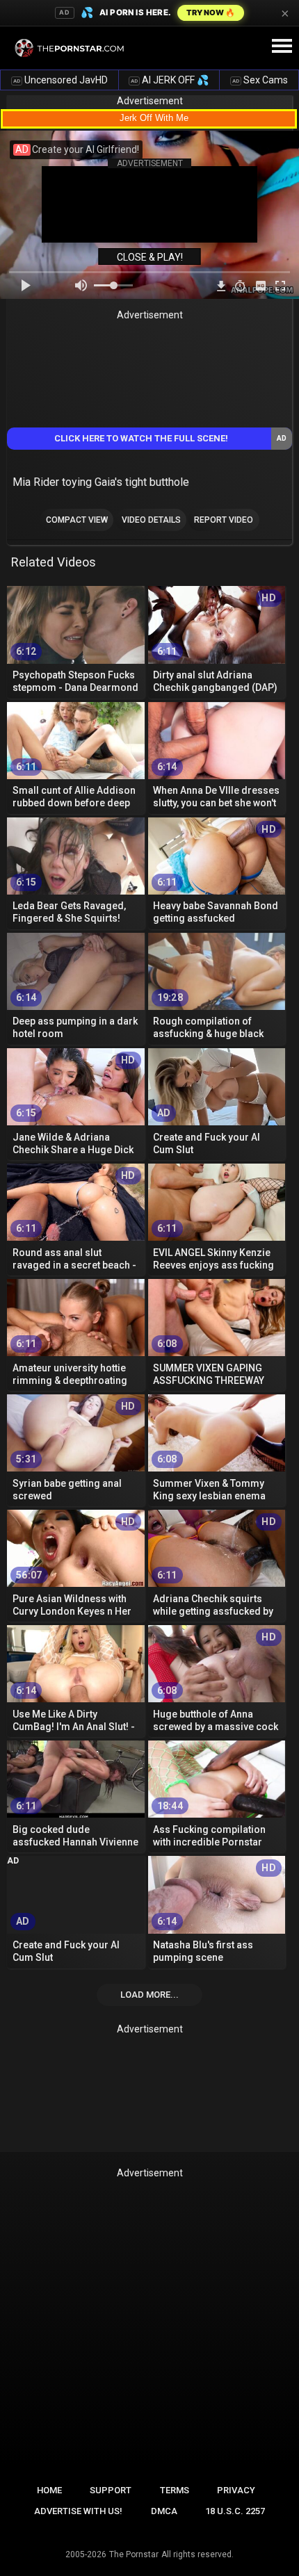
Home (49, 2490)
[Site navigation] (282, 47)
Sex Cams (260, 80)
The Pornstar (134, 2554)
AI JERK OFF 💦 (170, 80)
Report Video (224, 520)
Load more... (149, 1995)
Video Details (151, 520)
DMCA (164, 2511)
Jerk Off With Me (154, 118)
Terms (175, 2490)
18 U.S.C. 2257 (235, 2511)
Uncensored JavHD (60, 80)
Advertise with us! (78, 2511)
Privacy (236, 2490)
